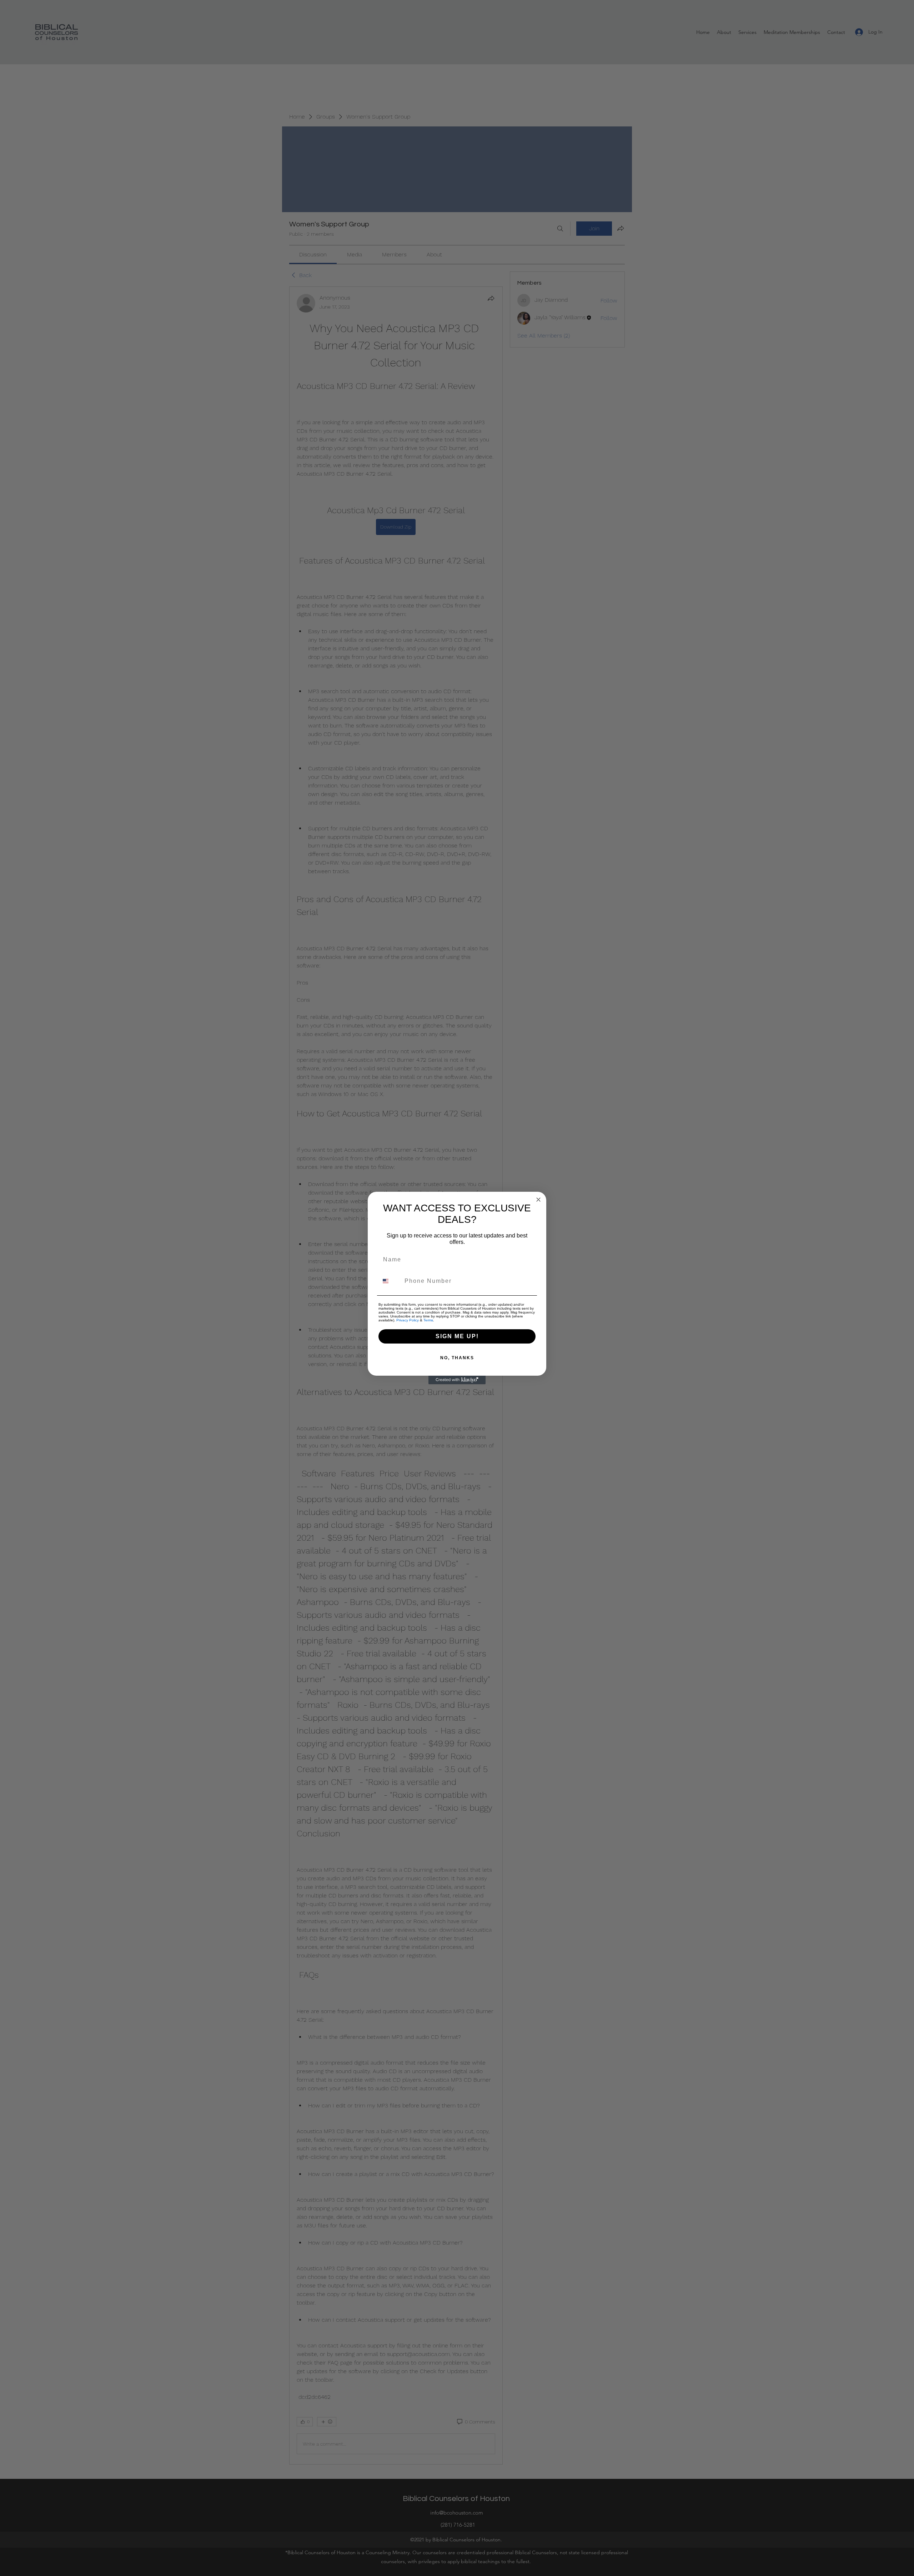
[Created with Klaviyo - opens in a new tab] (457, 1380)
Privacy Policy (408, 1320)
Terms (428, 1320)
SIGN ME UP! (457, 1336)
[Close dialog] (538, 1200)
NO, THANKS (457, 1358)
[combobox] (390, 1281)
